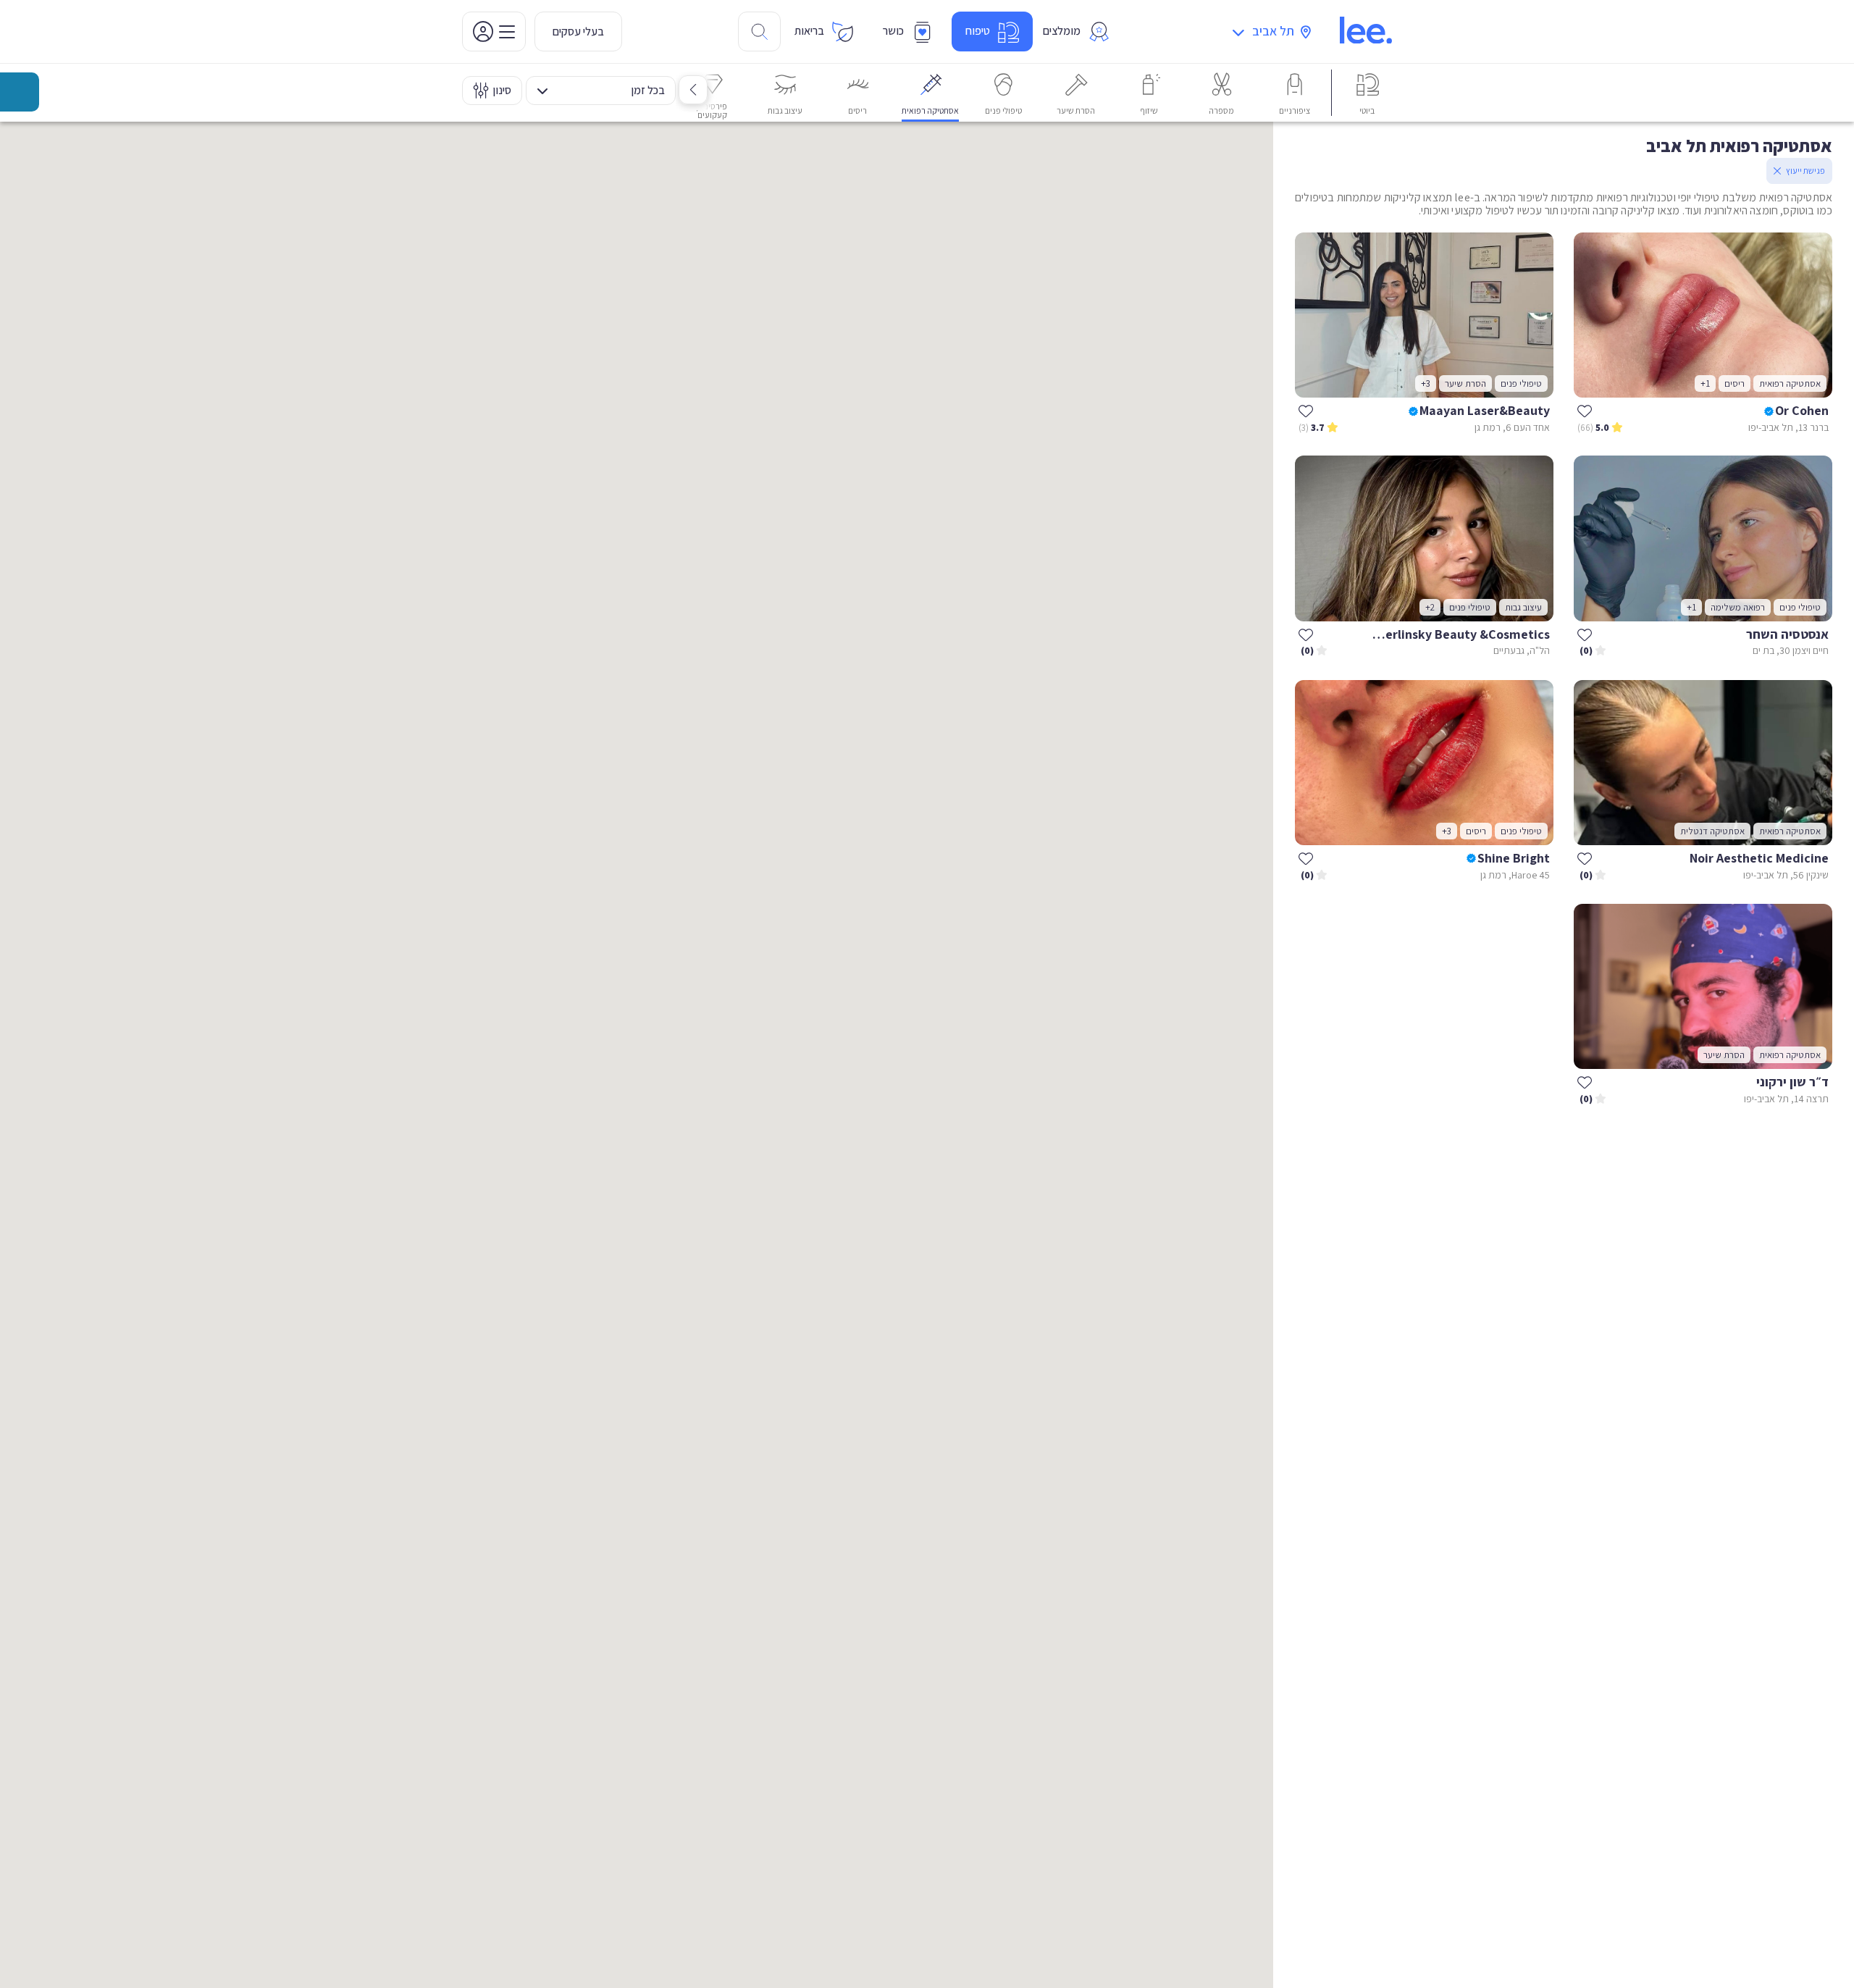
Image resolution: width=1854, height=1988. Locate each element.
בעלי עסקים (578, 32)
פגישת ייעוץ (1805, 171)
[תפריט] (494, 32)
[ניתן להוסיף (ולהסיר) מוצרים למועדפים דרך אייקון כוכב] (1585, 411)
